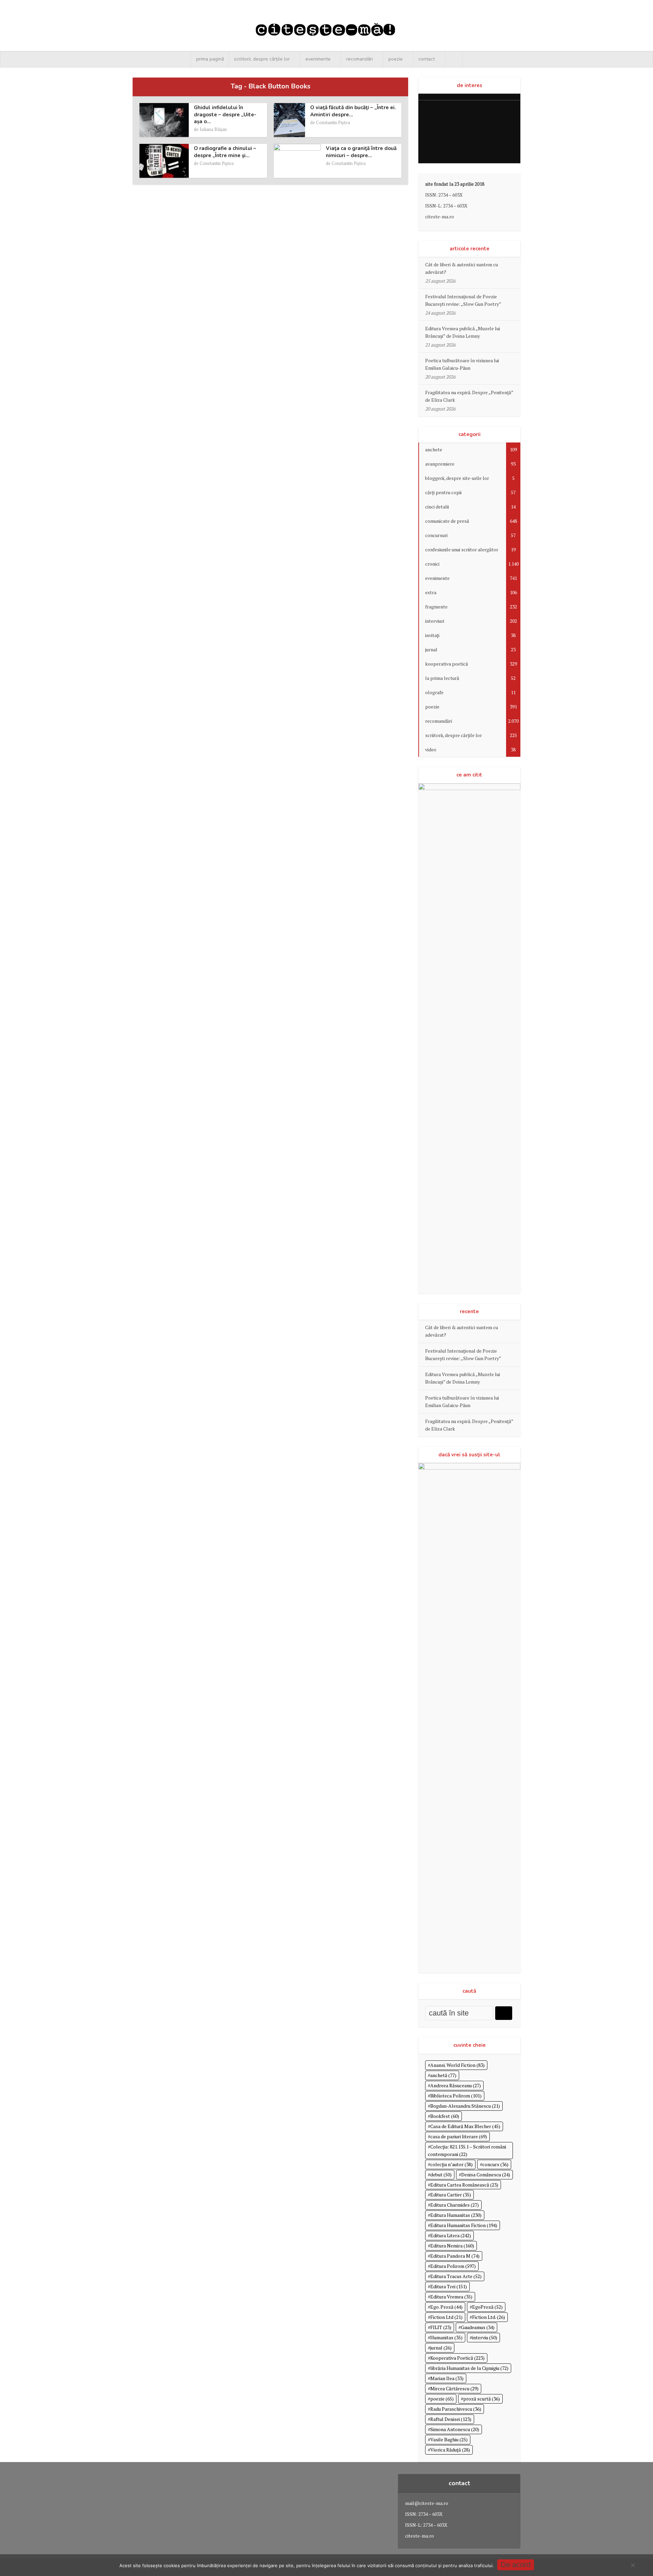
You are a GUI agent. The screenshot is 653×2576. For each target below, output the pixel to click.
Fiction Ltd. (489, 2317)
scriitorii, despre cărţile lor (262, 59)
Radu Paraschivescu (456, 2409)
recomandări (359, 59)
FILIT (441, 2327)
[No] (633, 2565)
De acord (516, 2565)
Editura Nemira (452, 2246)
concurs (495, 2164)
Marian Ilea (447, 2378)
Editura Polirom (453, 2266)
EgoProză (487, 2307)
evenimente (318, 59)
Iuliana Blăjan (213, 129)
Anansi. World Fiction (457, 2065)
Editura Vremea (451, 2297)
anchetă (443, 2075)
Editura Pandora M (455, 2256)
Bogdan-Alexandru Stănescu (465, 2106)
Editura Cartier (451, 2195)
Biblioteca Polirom (456, 2096)
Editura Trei (449, 2286)
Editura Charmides (455, 2205)
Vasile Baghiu (449, 2439)
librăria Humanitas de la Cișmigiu (469, 2368)
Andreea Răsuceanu (456, 2085)
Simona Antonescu (455, 2429)
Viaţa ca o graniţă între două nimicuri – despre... (361, 152)
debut (441, 2174)
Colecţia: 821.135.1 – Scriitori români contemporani (467, 2150)
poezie (396, 59)
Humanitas (446, 2337)
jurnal (441, 2348)
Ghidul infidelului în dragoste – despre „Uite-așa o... (225, 114)
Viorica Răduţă (450, 2450)
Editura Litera (451, 2235)
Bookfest (445, 2116)
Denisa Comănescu (486, 2174)
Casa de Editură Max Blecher (465, 2126)
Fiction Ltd (446, 2317)
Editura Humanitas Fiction (464, 2225)
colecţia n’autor (451, 2164)
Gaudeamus (478, 2327)
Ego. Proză (446, 2307)
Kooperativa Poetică (457, 2358)
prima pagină (210, 59)
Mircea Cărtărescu (454, 2388)
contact (426, 59)
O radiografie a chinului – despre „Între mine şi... (225, 152)
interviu (485, 2337)
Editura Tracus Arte (456, 2276)
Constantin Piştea (333, 122)
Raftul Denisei (451, 2419)
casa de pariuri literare (459, 2136)
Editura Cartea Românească (464, 2185)
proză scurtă (482, 2399)
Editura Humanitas (456, 2215)
